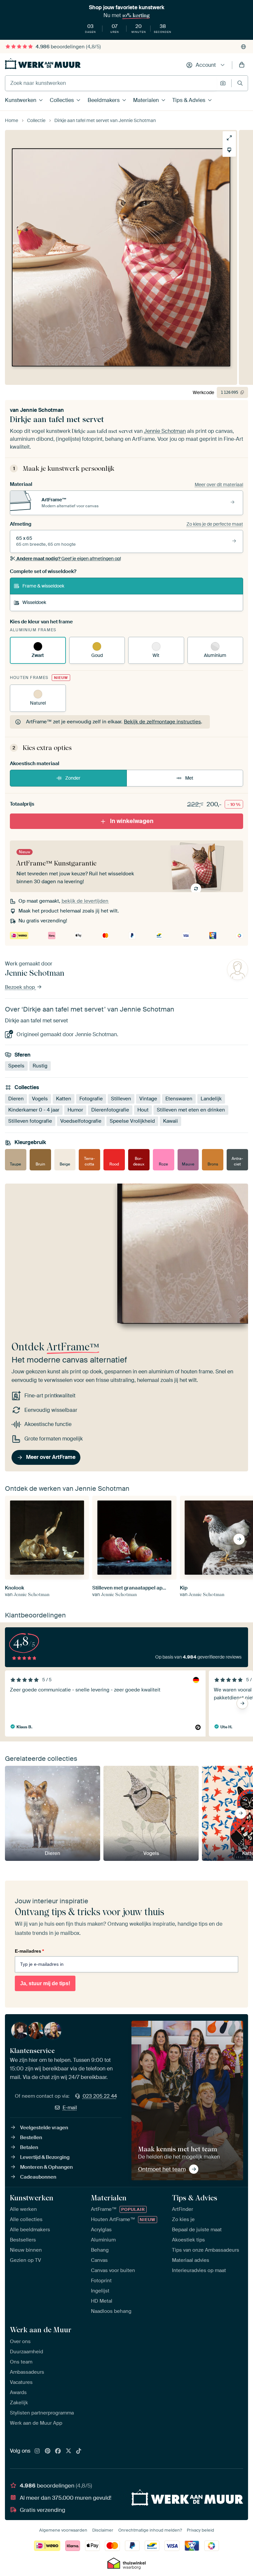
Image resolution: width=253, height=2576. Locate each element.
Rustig (40, 1066)
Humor (75, 1110)
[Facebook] (58, 2451)
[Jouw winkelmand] (242, 65)
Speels (16, 1066)
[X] (69, 2451)
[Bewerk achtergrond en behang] (229, 150)
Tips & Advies (189, 100)
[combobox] (111, 83)
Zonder (73, 778)
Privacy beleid (200, 2530)
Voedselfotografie (81, 1121)
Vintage (148, 1099)
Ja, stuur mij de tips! (45, 1983)
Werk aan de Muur (41, 2330)
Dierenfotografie (110, 1110)
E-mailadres (29, 1951)
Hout (143, 1110)
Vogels (40, 1099)
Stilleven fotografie (30, 1121)
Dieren (16, 1099)
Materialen (146, 100)
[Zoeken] (240, 83)
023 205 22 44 (100, 2096)
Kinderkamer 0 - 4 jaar (34, 1110)
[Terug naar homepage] (43, 64)
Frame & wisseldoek (43, 586)
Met (189, 778)
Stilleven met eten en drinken (191, 1110)
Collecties (62, 100)
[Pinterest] (48, 2451)
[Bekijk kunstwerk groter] (229, 138)
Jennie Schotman (42, 410)
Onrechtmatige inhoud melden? (150, 2530)
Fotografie (91, 1099)
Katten (64, 1099)
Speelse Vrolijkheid (132, 1121)
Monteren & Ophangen (46, 2167)
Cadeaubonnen (38, 2177)
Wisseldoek (34, 602)
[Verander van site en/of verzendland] (243, 47)
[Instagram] (37, 2451)
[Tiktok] (79, 2451)
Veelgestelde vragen (44, 2128)
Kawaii (170, 1121)
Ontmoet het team (162, 2169)
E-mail (70, 2108)
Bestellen (31, 2138)
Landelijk (211, 1099)
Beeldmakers (104, 100)
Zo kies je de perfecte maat (215, 524)
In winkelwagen (132, 821)
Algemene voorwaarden (63, 2530)
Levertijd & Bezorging (45, 2157)
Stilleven (121, 1099)
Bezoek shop (21, 987)
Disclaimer (103, 2530)
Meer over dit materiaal (219, 485)
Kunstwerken (21, 100)
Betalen (29, 2147)
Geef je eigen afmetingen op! (69, 559)
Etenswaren (179, 1099)
